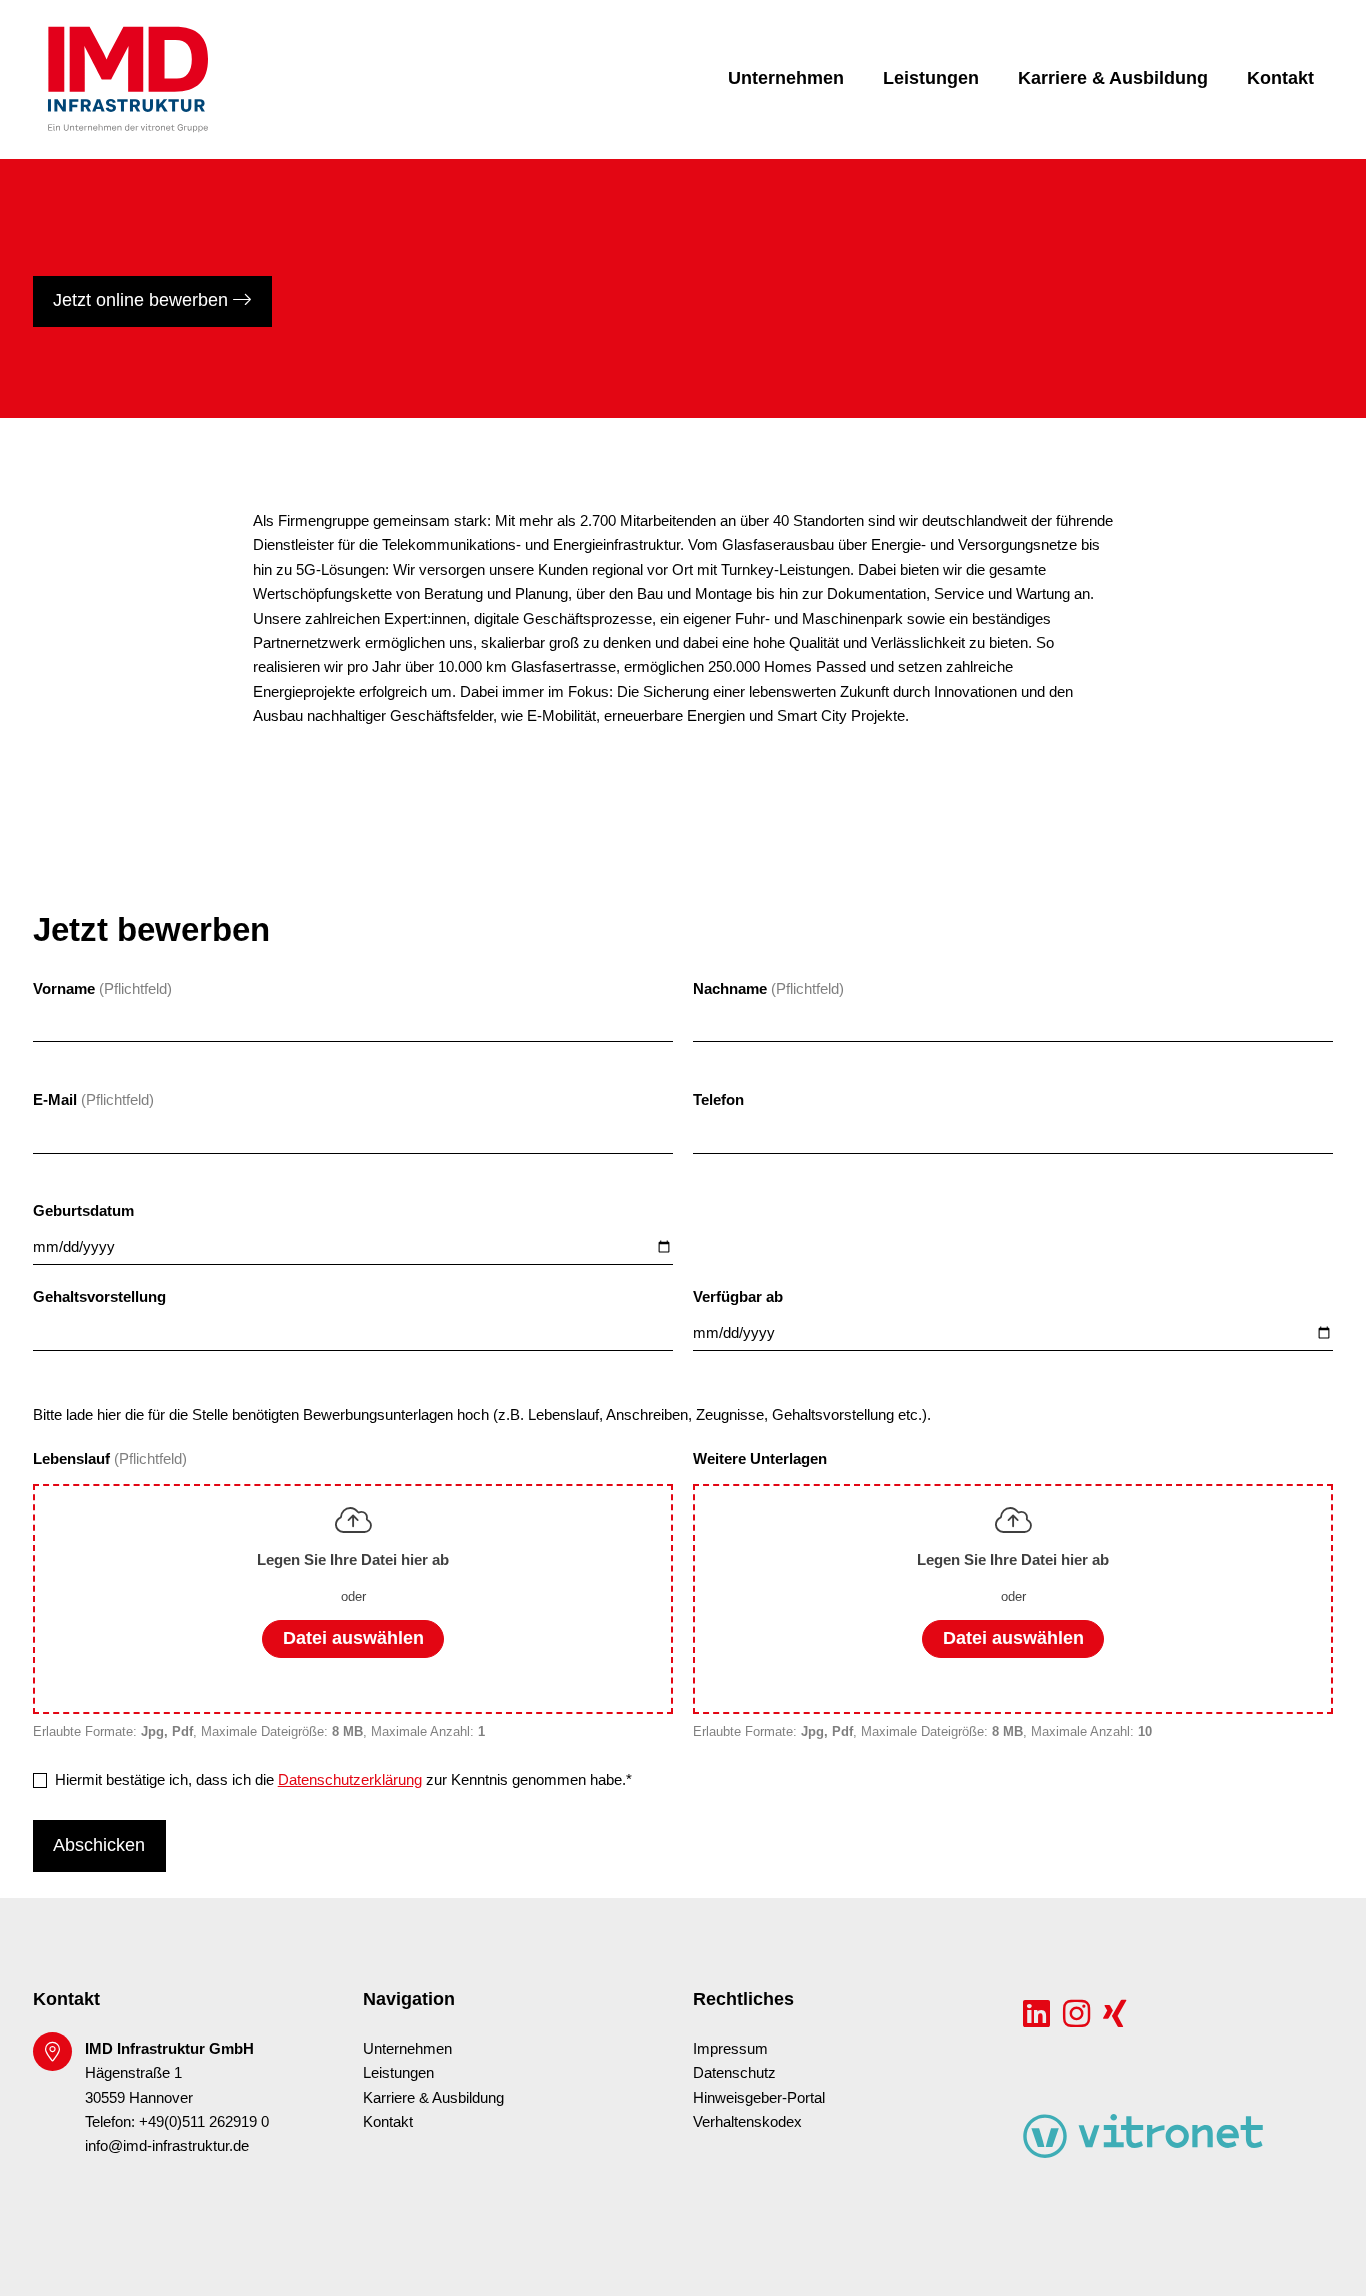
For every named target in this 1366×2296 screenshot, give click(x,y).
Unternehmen (786, 78)
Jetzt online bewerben (143, 300)
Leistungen (931, 78)
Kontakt (1280, 78)
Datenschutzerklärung (350, 1780)
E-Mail (55, 1100)
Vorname (64, 989)
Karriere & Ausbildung (1113, 78)
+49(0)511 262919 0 (204, 2122)
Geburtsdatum (83, 1211)
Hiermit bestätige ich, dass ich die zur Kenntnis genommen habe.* (343, 1780)
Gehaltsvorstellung (99, 1297)
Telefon (718, 1100)
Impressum (730, 2049)
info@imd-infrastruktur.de (167, 2146)
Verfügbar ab (738, 1297)
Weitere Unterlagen (760, 1459)
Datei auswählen (353, 1638)
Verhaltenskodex (747, 2122)
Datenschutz (734, 2073)
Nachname (730, 989)
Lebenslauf (73, 1459)
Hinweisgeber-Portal (759, 2098)
